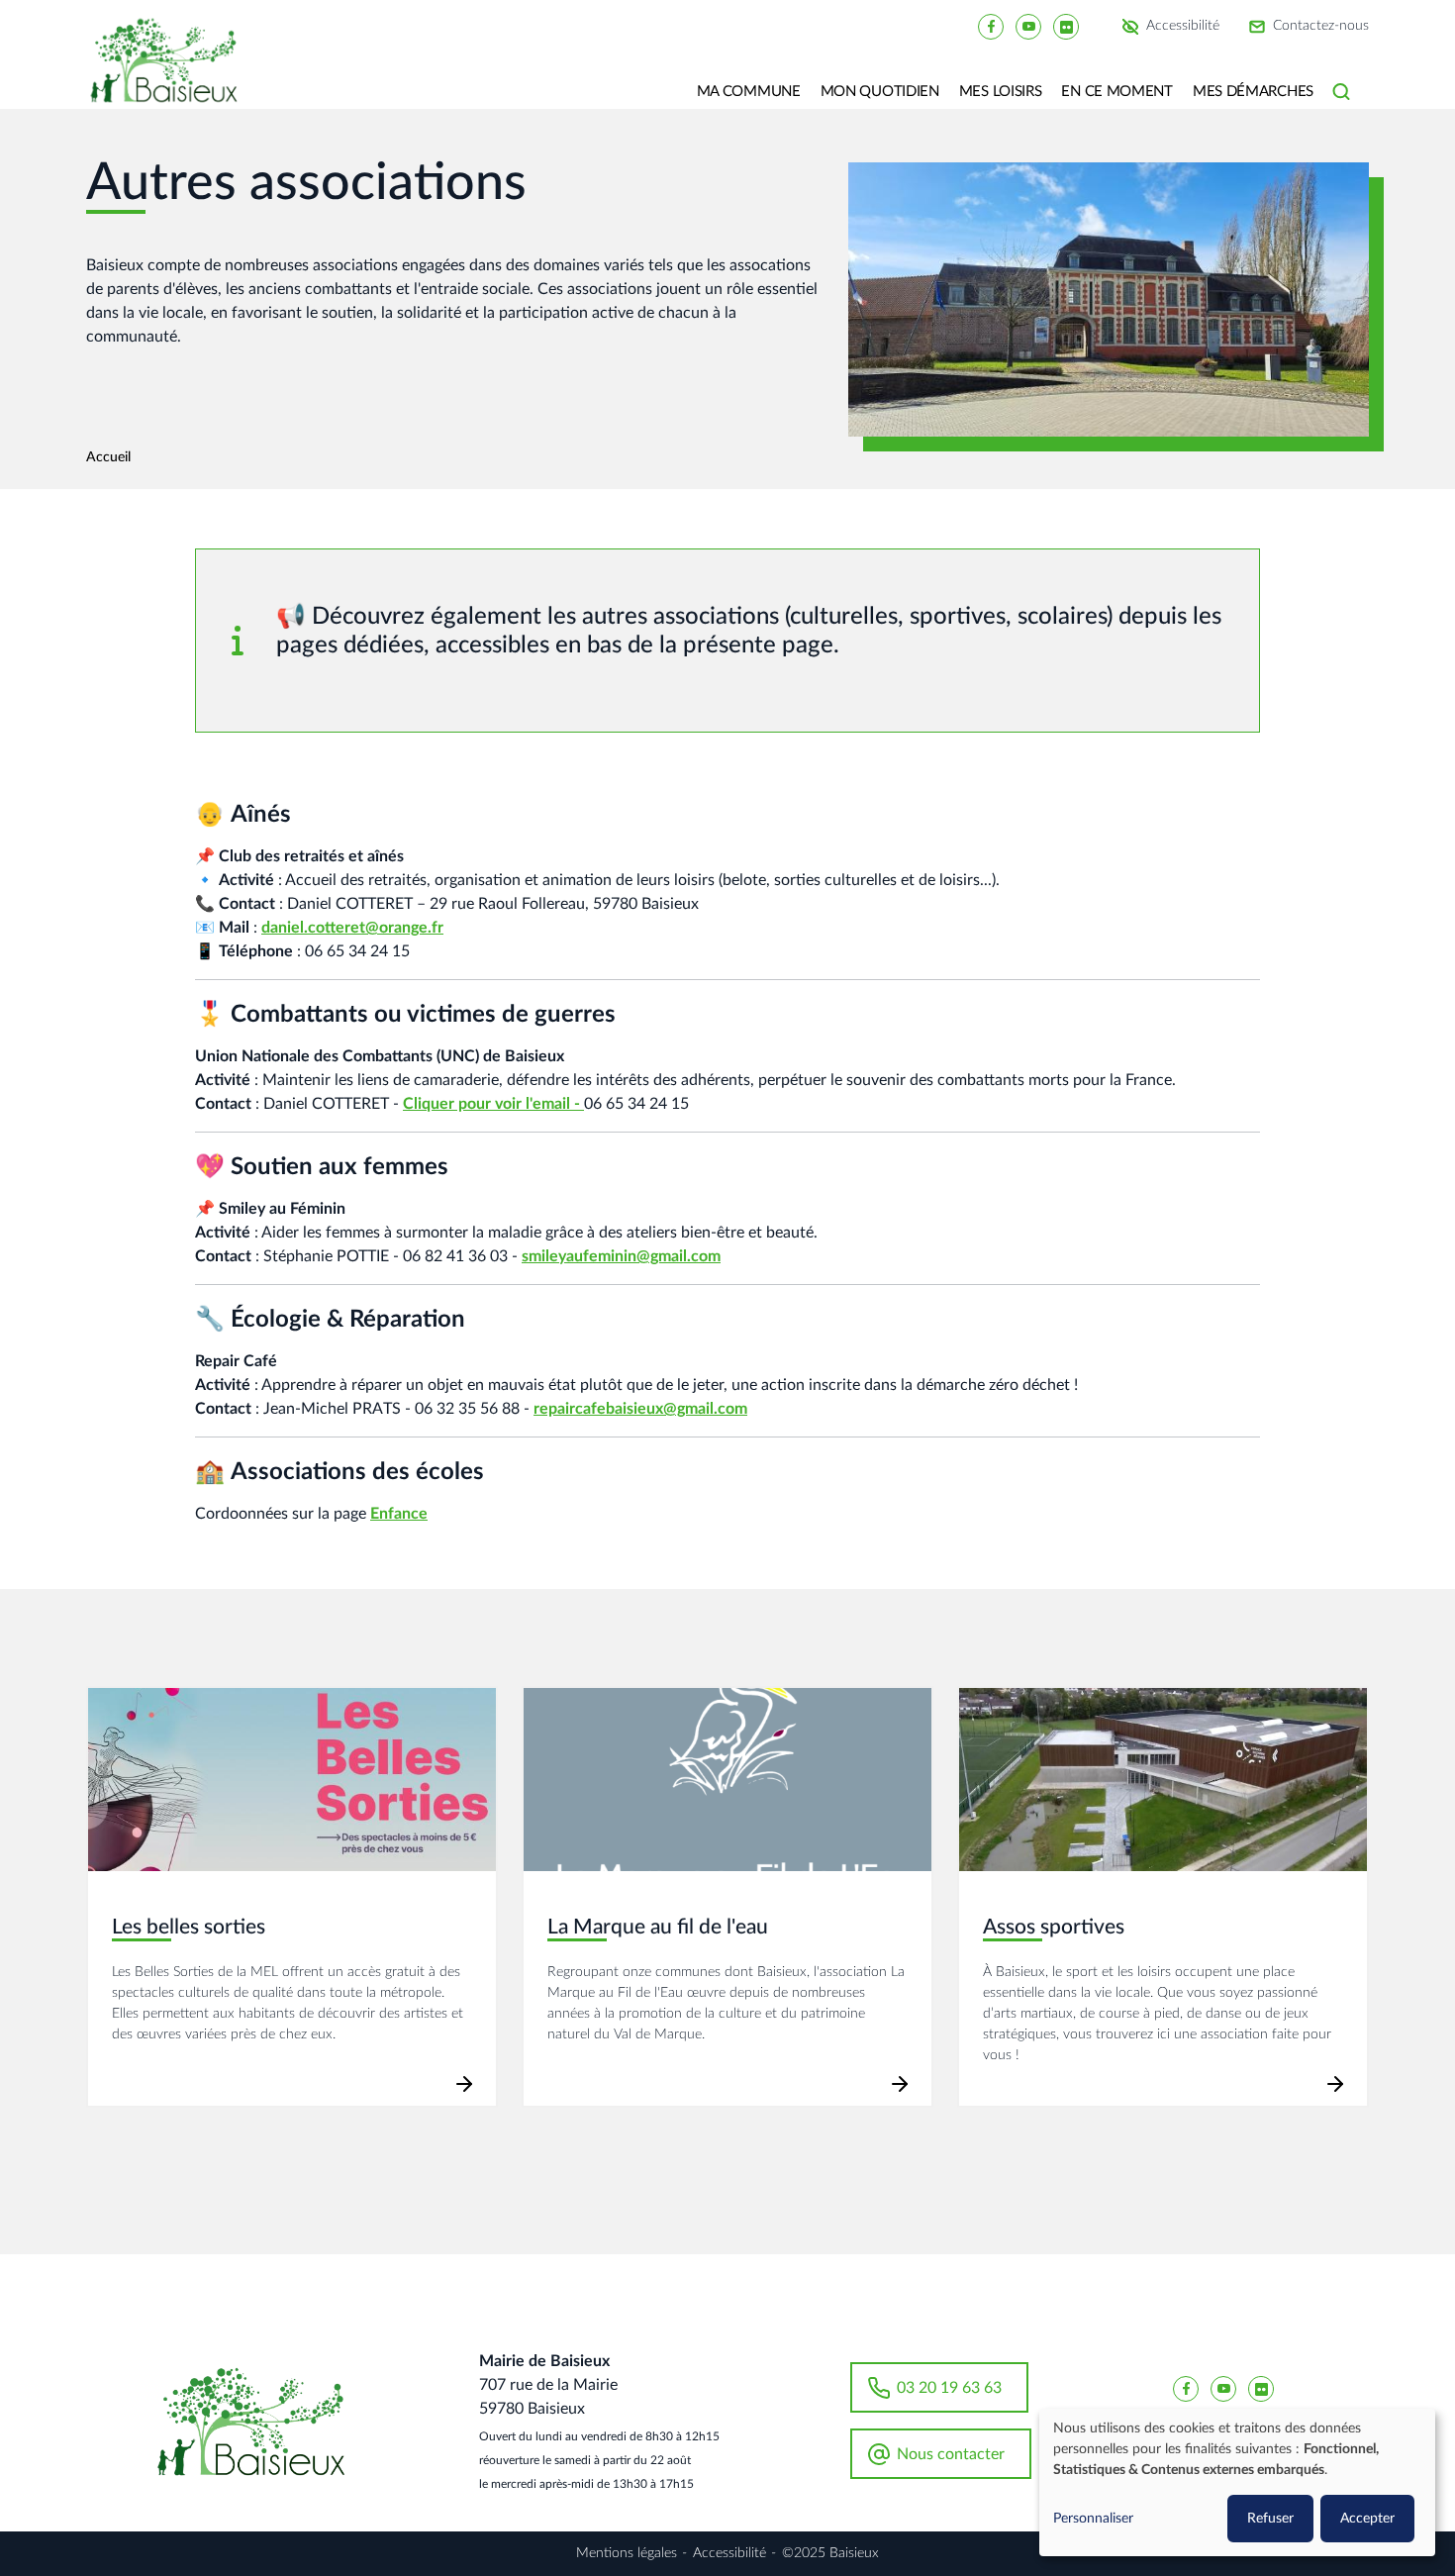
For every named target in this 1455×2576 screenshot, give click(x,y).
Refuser (1270, 2519)
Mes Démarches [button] (1253, 92)
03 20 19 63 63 (949, 2388)
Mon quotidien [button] (880, 92)
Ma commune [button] (749, 92)
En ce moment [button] (1116, 92)
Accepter (1367, 2519)
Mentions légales (627, 2553)
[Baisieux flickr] (1066, 26)
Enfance (399, 1514)
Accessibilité (1183, 27)
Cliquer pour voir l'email (486, 1104)
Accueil (108, 457)
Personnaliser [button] (1093, 2519)
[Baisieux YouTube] (1028, 26)
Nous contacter (951, 2454)
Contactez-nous (1321, 27)
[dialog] (1237, 2482)
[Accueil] (171, 74)
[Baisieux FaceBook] (991, 26)
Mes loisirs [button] (1001, 92)
